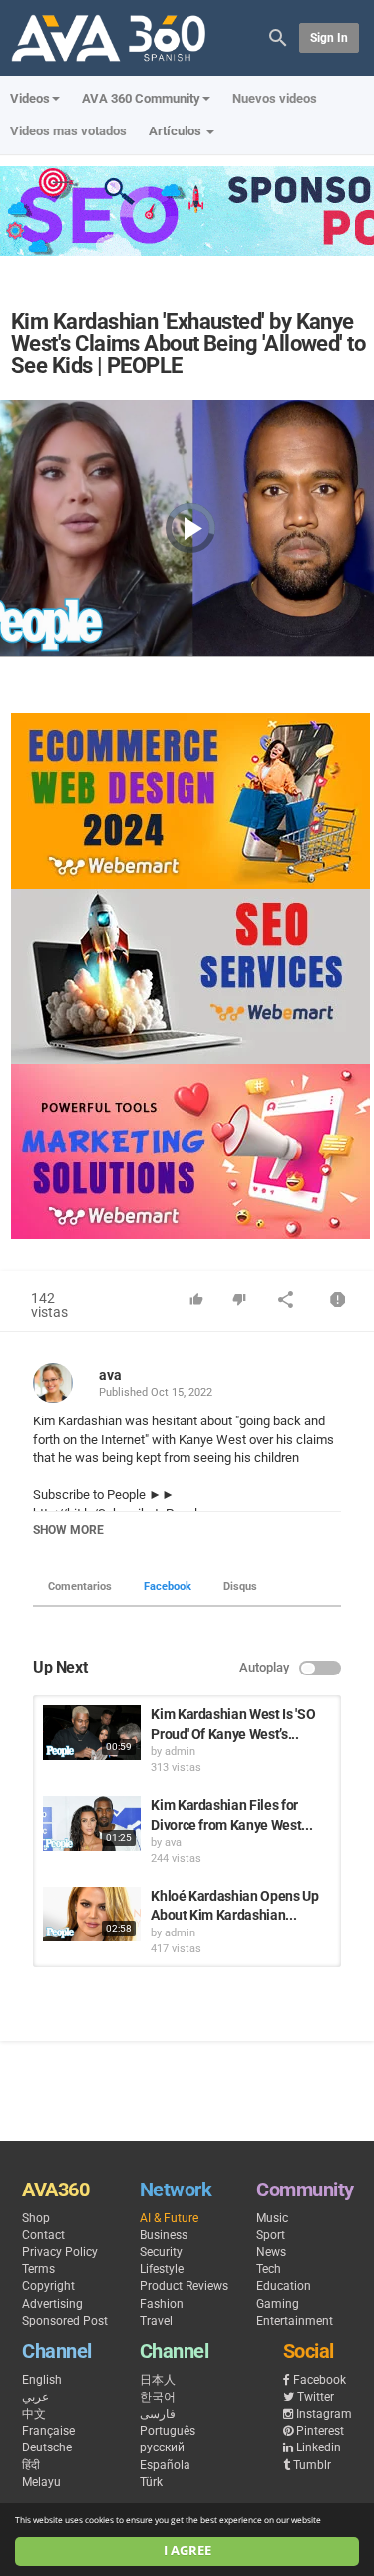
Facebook (168, 1586)
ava (110, 1375)
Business (164, 2235)
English (42, 2380)
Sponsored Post (65, 2321)
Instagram (324, 2414)
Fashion (162, 2304)
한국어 (158, 2397)
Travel (156, 2321)
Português (168, 2431)
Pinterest (320, 2431)
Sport (271, 2235)
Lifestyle (162, 2269)
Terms (38, 2269)
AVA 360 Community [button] (141, 98)
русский (162, 2447)
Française (48, 2431)
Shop (36, 2218)
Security (161, 2252)
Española (165, 2465)
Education (284, 2286)
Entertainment (295, 2321)
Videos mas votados (68, 131)
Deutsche (47, 2447)
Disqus (240, 1586)
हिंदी (31, 2465)
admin (180, 1752)
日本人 (158, 2380)
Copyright (48, 2286)
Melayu (41, 2482)
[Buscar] (278, 36)
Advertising (52, 2304)
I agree (187, 2551)
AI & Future (169, 2218)
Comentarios (80, 1586)
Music (272, 2218)
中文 (34, 2414)
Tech (269, 2269)
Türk (151, 2482)
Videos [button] (30, 98)
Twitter (316, 2397)
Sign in (329, 38)
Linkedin (319, 2447)
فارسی (158, 2414)
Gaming (278, 2304)
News (271, 2252)
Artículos (177, 131)
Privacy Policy (60, 2252)
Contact (43, 2235)
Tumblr (312, 2465)
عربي (35, 2397)
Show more (68, 1530)
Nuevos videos (275, 98)
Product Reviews (184, 2286)
